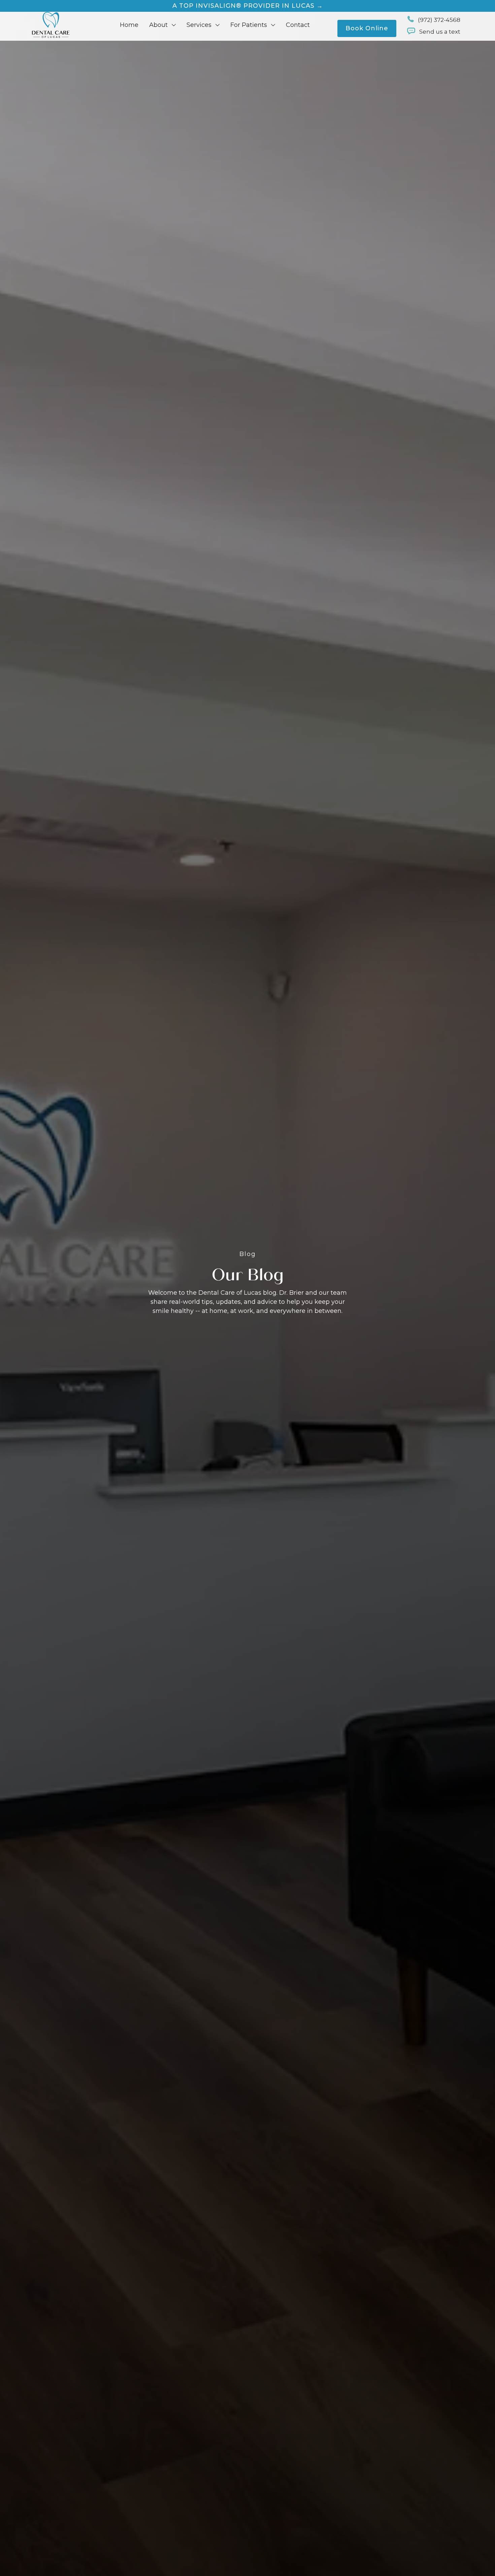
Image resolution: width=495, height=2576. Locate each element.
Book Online (367, 28)
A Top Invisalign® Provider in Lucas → (248, 6)
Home (129, 25)
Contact (298, 25)
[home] (51, 25)
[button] (162, 25)
